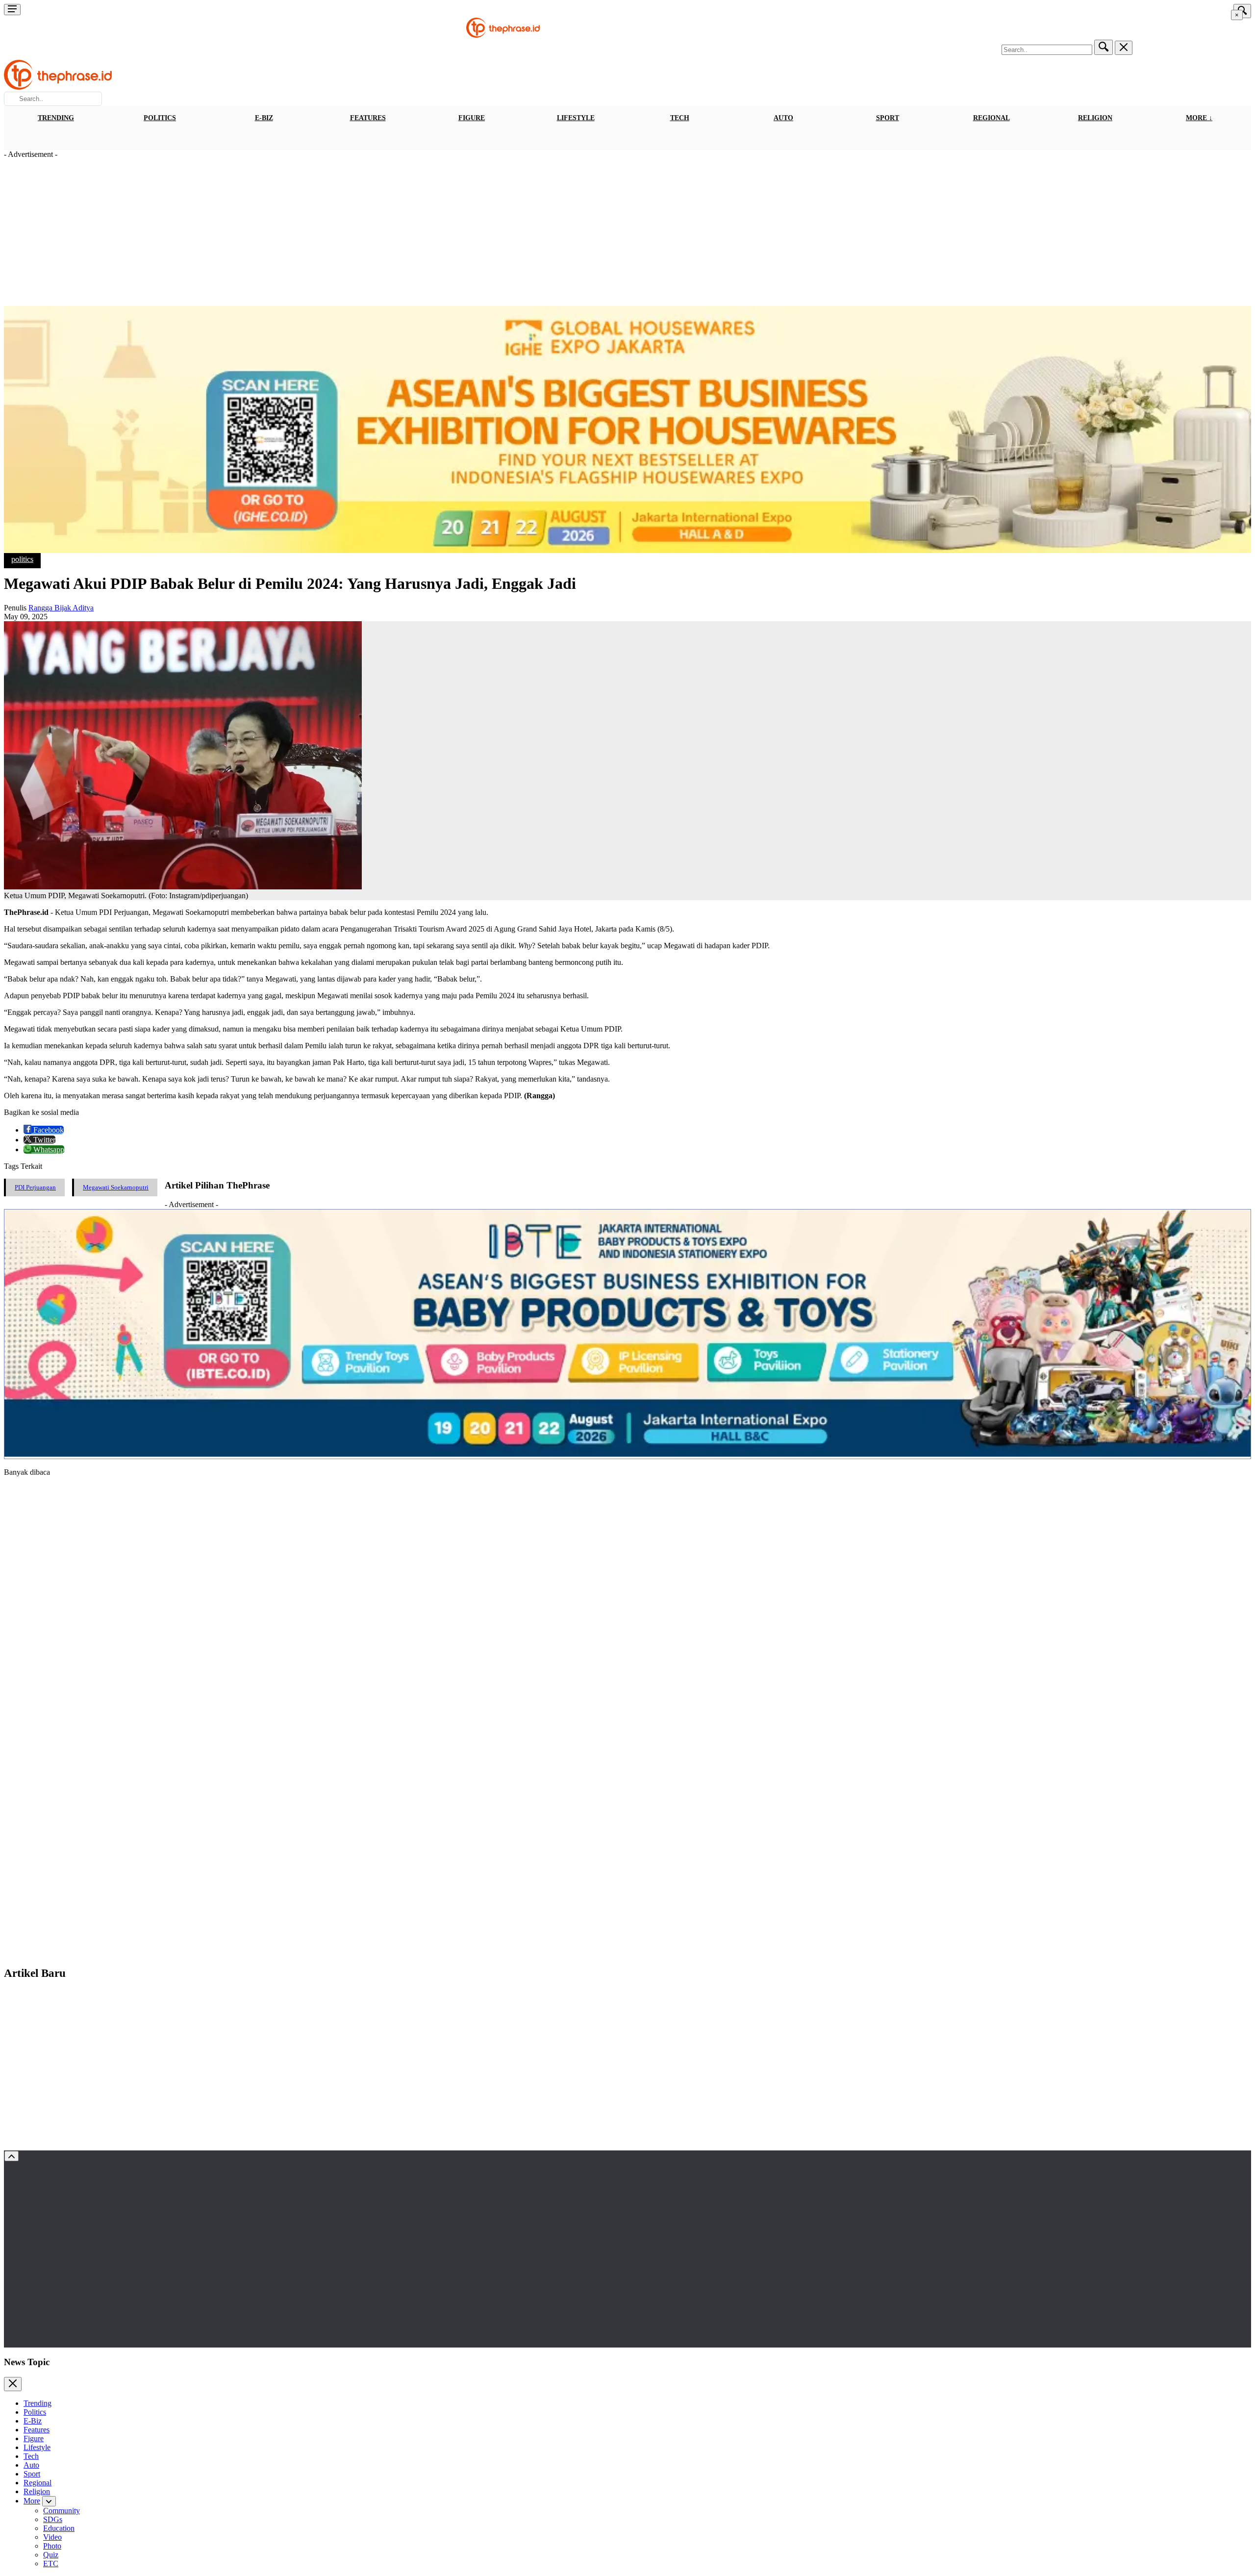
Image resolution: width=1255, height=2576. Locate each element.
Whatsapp (48, 1149)
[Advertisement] (627, 232)
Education (59, 2528)
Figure (472, 118)
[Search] (1104, 47)
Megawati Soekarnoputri (116, 1187)
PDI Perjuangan (35, 1187)
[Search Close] (1124, 48)
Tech (680, 118)
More (32, 2501)
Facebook (48, 1130)
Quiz (51, 2555)
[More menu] (12, 10)
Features (368, 118)
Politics (160, 118)
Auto (783, 118)
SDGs (53, 2519)
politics (22, 559)
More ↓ (1199, 118)
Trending (56, 118)
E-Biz (264, 118)
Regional (991, 118)
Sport (888, 118)
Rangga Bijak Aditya (61, 608)
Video (52, 2537)
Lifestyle (576, 118)
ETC (51, 2563)
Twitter (43, 1140)
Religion (1095, 118)
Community (62, 2511)
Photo (52, 2546)
